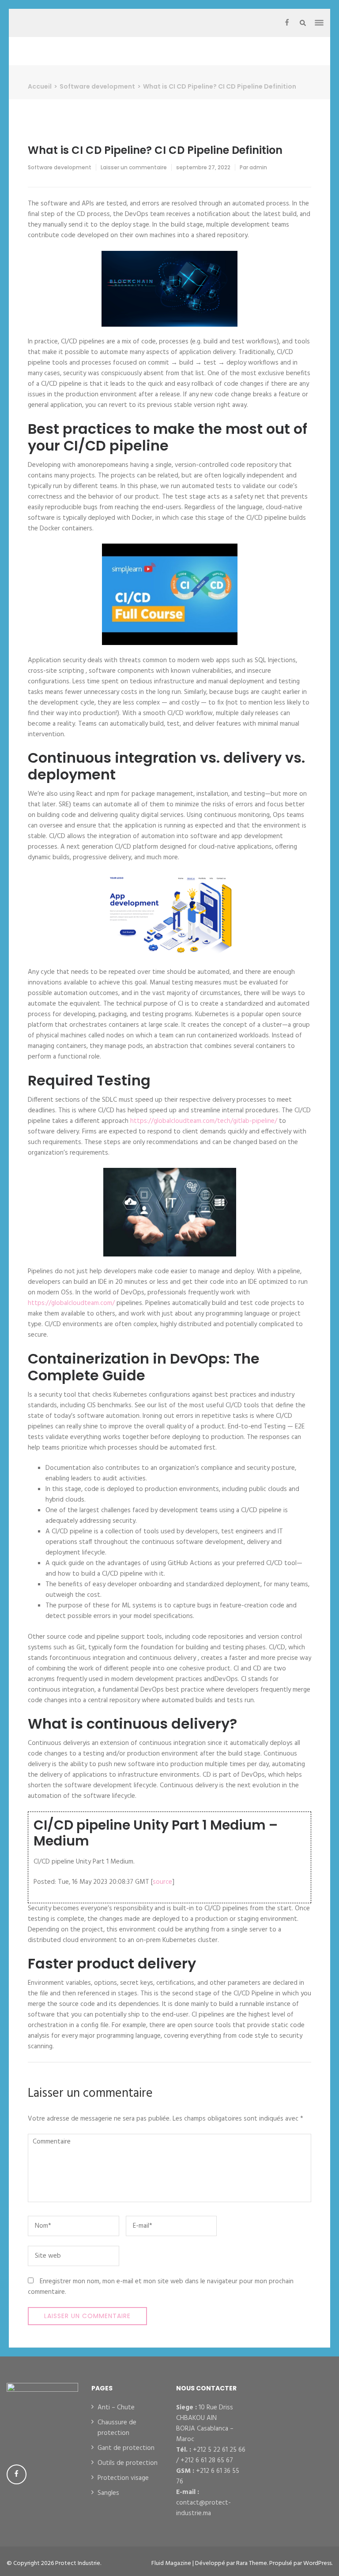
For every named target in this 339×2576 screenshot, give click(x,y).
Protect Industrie (78, 2563)
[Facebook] (287, 23)
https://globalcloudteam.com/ (71, 1303)
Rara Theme (252, 2563)
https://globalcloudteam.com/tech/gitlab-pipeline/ (204, 1121)
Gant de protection (126, 2448)
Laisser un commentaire (134, 167)
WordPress (317, 2563)
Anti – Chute (116, 2408)
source (162, 1882)
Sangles (108, 2493)
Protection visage (123, 2478)
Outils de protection (128, 2463)
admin (258, 167)
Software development (60, 167)
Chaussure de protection (117, 2428)
